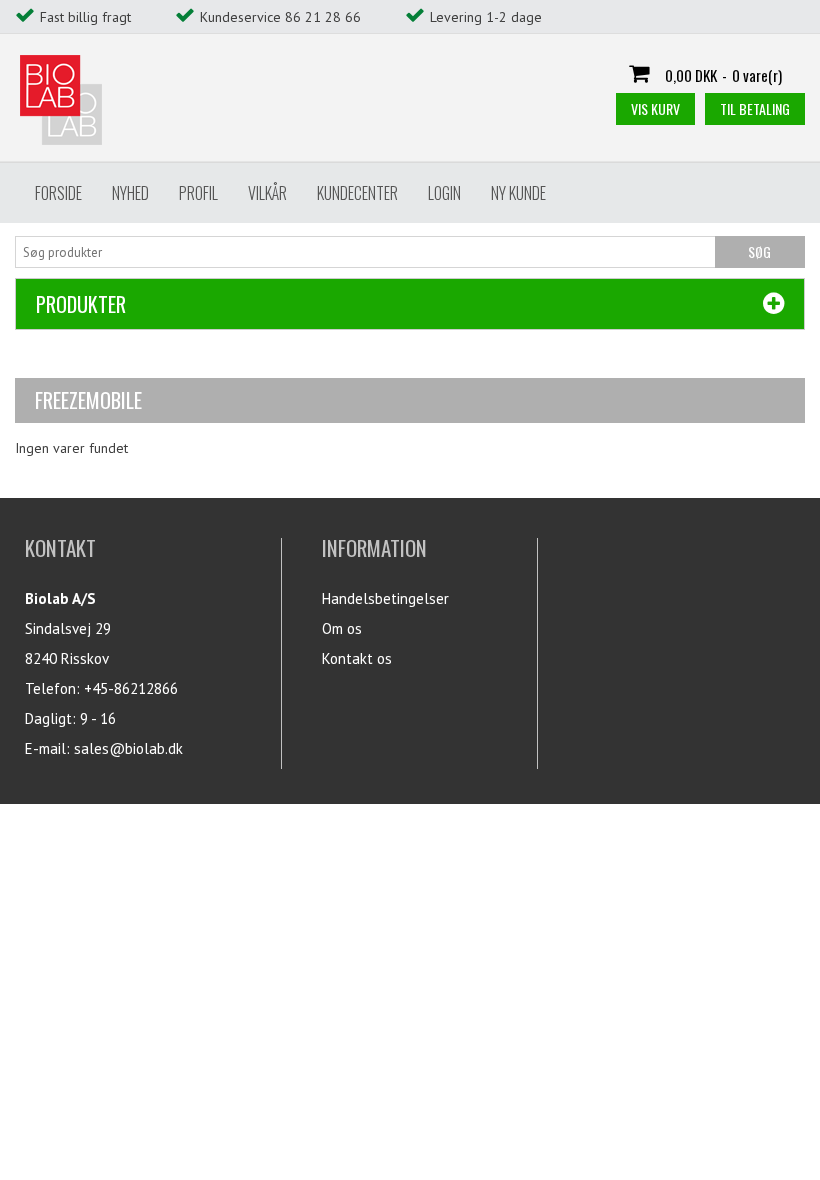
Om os (342, 628)
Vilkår (267, 193)
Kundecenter (357, 193)
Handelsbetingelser (385, 598)
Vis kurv (655, 108)
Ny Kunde (518, 193)
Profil (198, 193)
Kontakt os (357, 658)
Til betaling (755, 108)
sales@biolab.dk (128, 748)
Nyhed (130, 193)
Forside (58, 193)
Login (444, 193)
